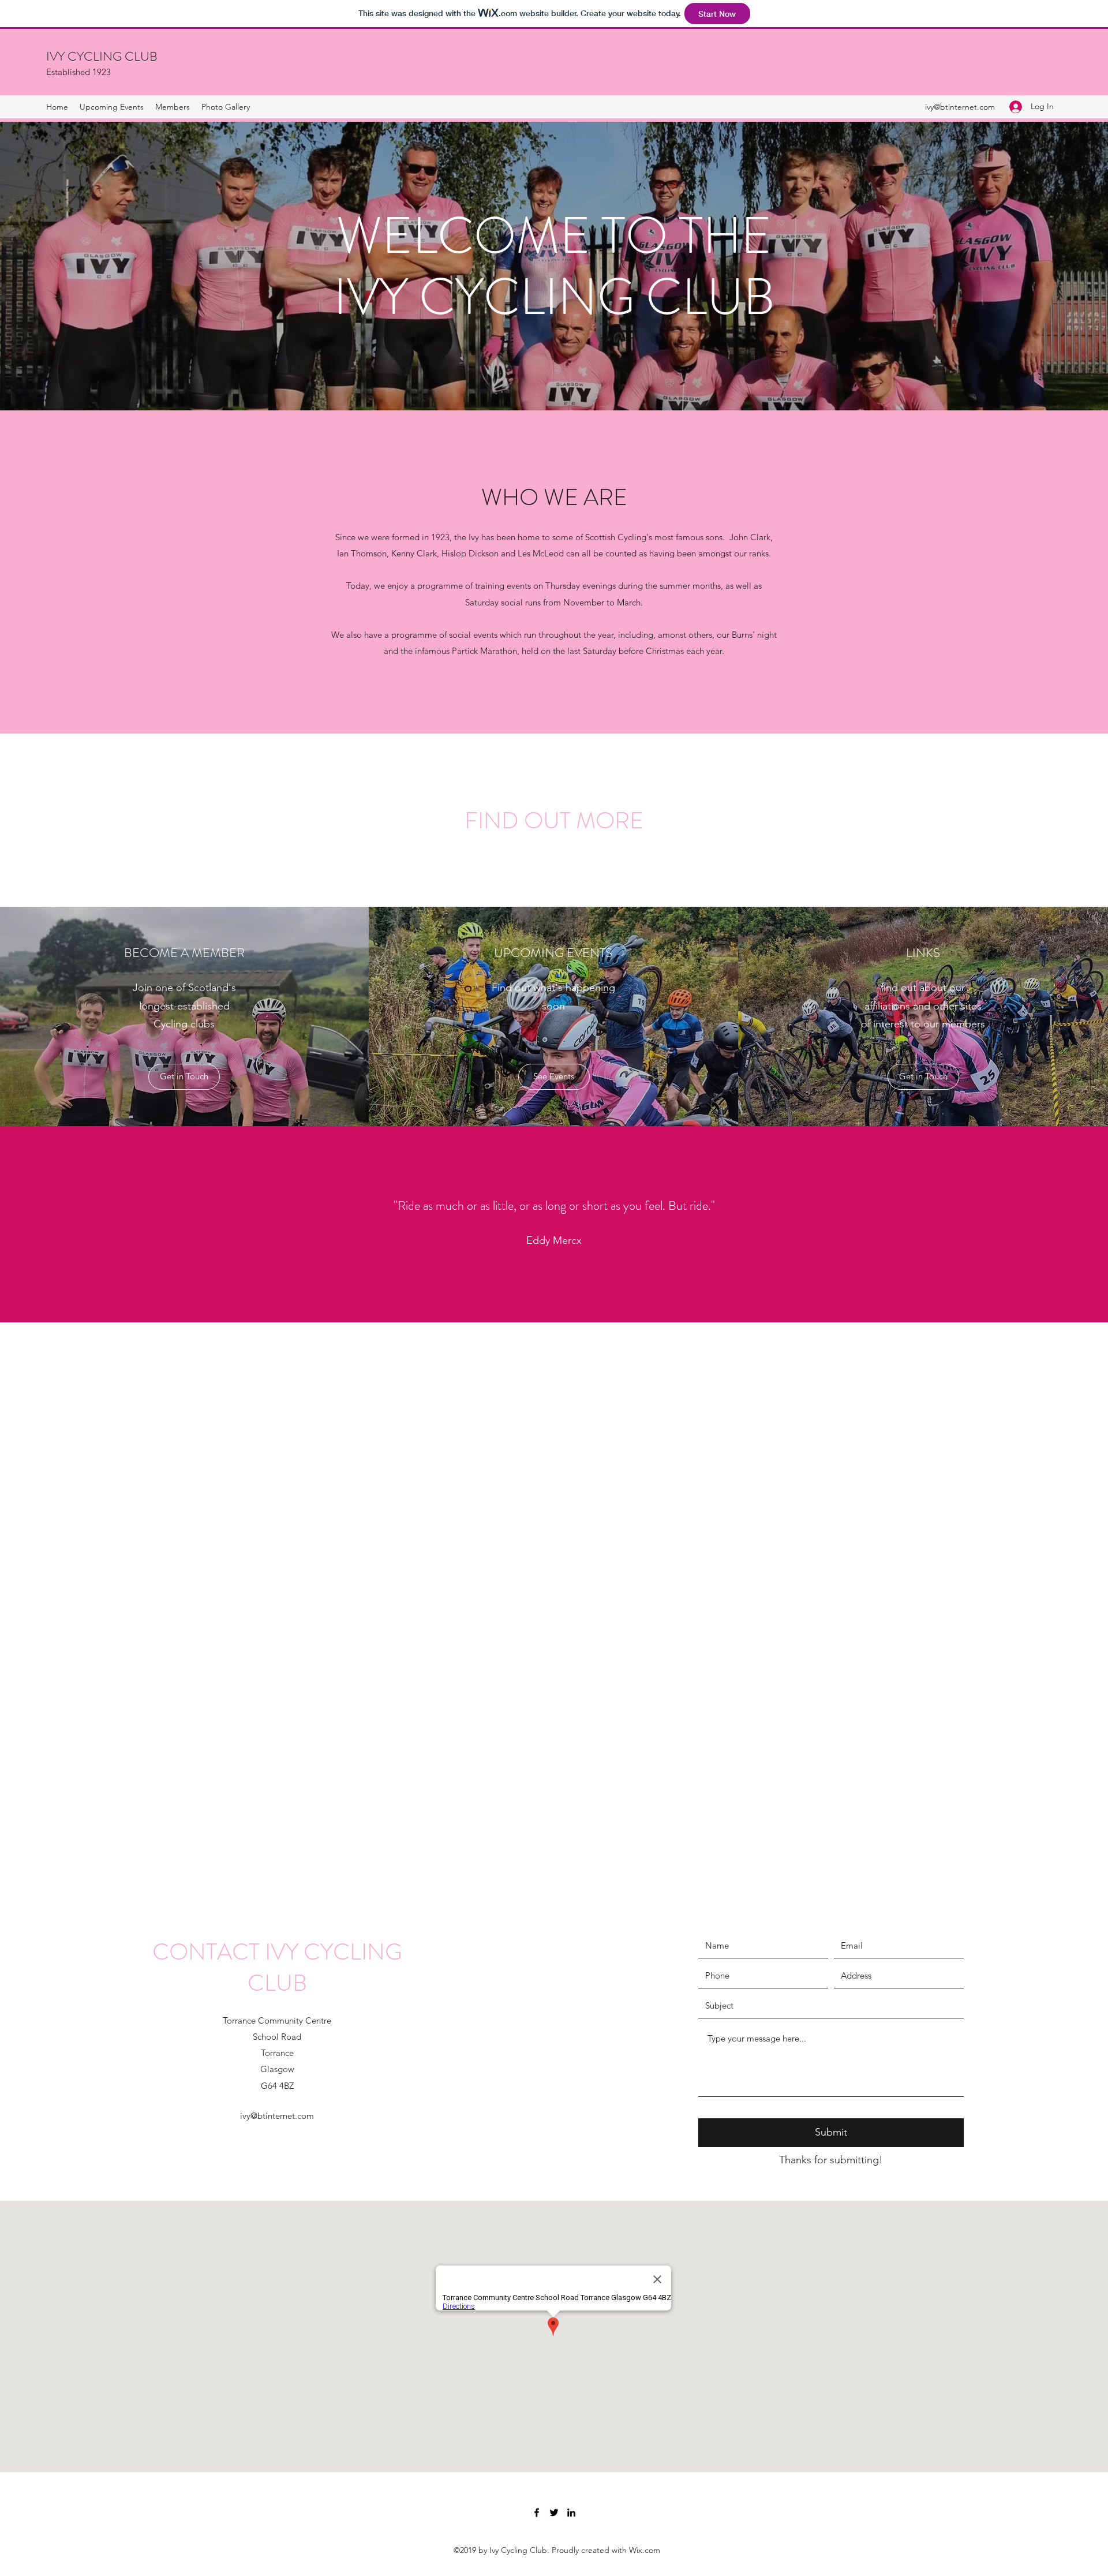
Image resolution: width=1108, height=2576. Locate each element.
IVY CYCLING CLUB (102, 56)
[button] (184, 1077)
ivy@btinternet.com (960, 107)
